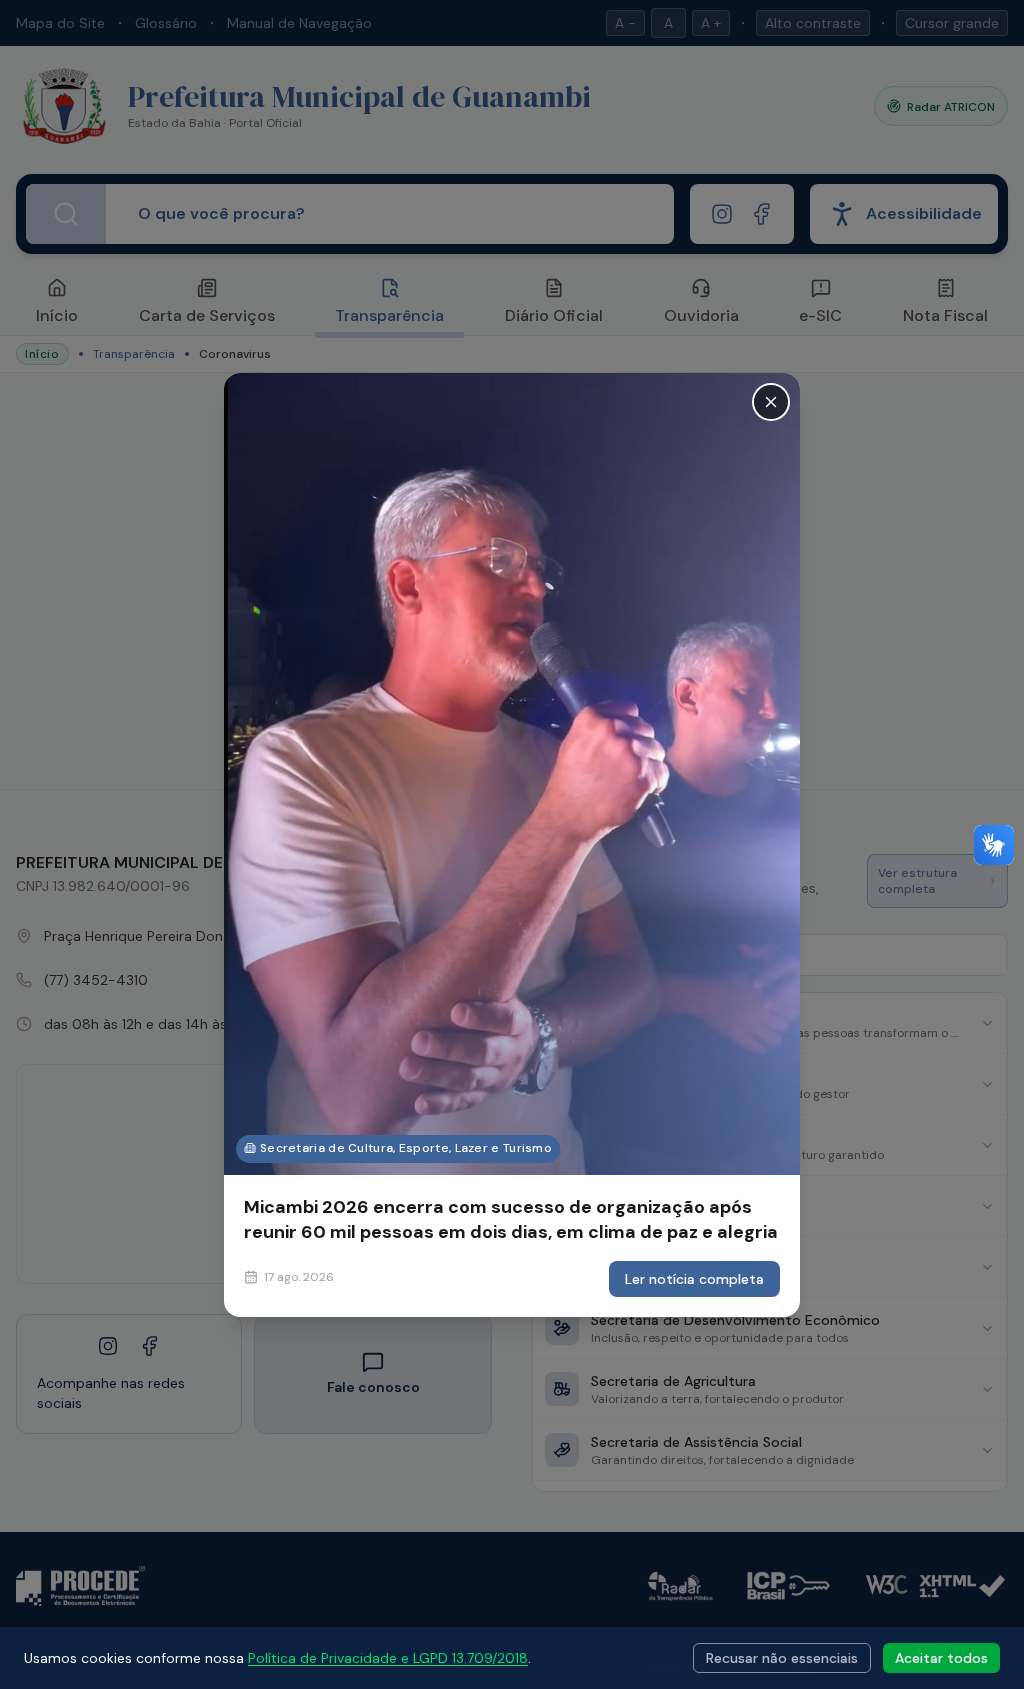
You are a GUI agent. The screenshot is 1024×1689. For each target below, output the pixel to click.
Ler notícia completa (694, 1279)
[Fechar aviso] (771, 401)
